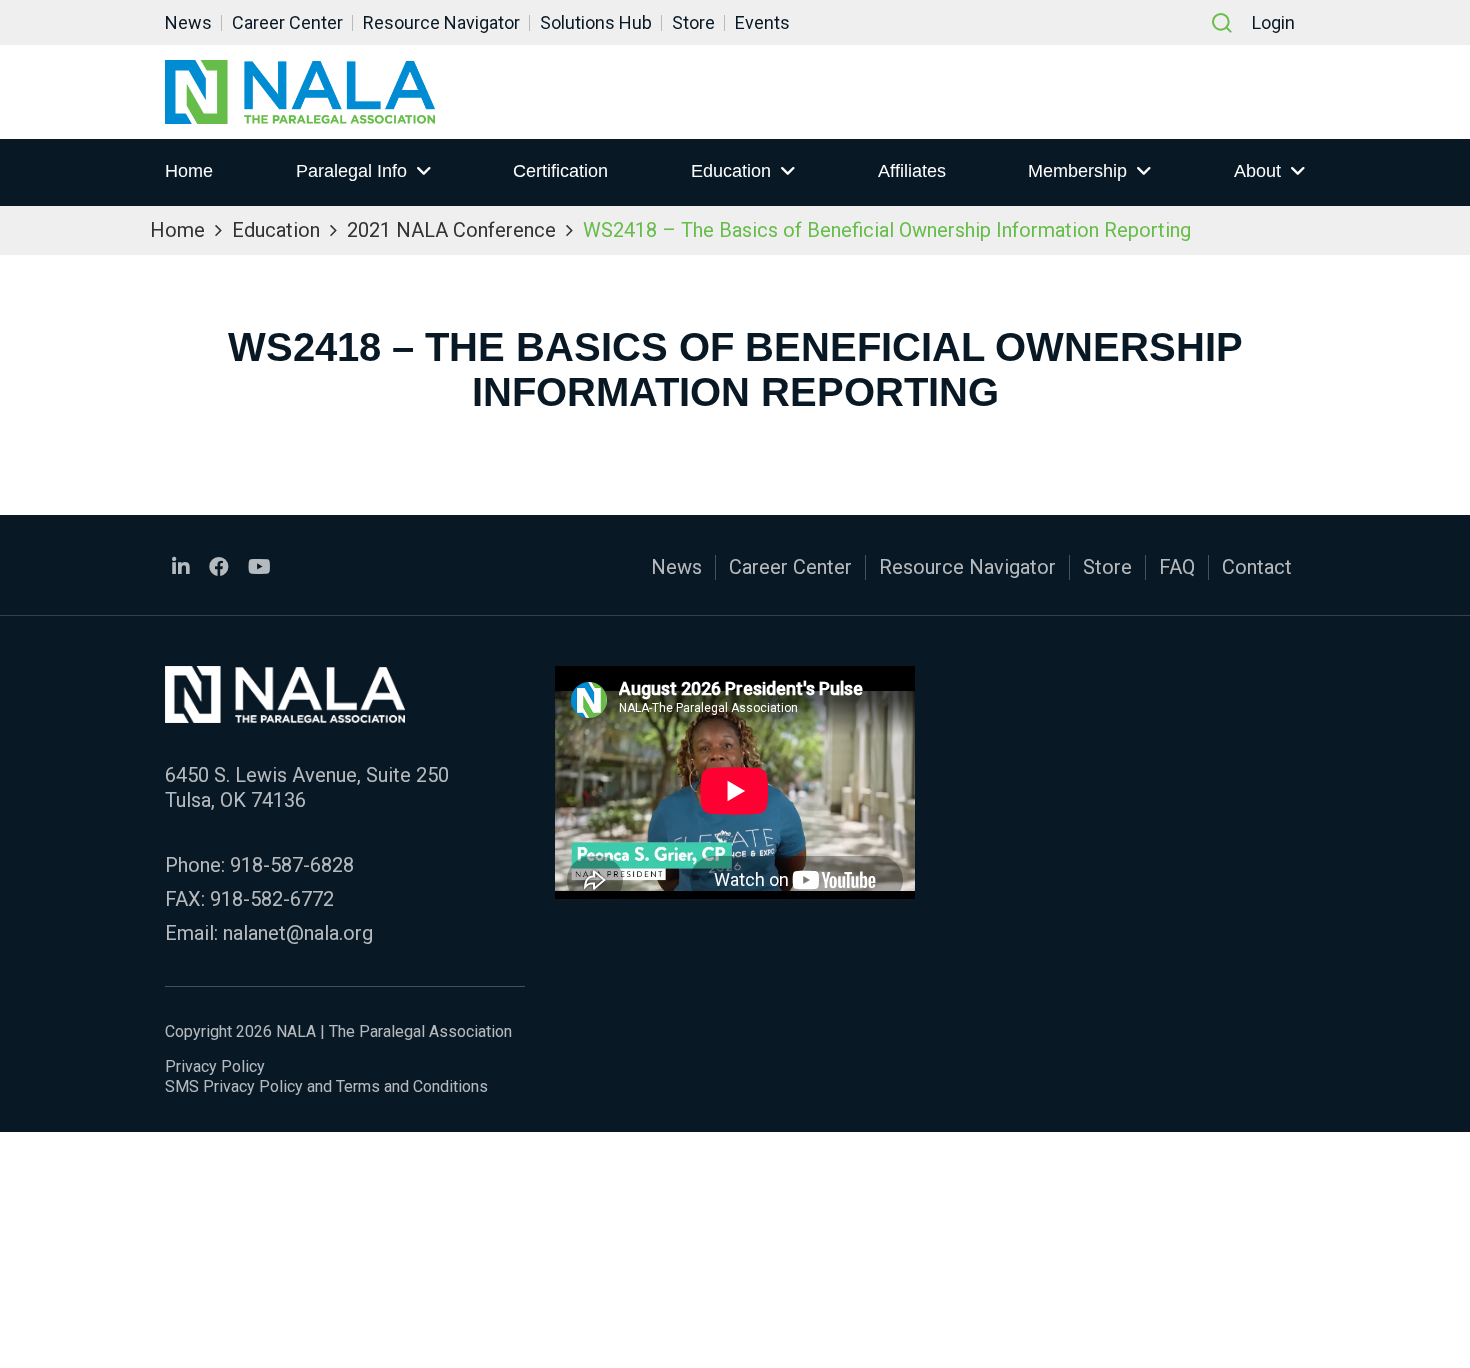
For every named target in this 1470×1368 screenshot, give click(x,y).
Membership (1077, 171)
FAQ (1177, 567)
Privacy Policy (215, 1066)
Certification (560, 171)
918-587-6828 (292, 865)
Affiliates (912, 171)
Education (731, 171)
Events (762, 22)
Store (693, 22)
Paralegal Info (351, 171)
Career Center (287, 22)
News (188, 22)
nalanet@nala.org (298, 933)
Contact (1257, 567)
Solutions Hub (596, 22)
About (1257, 171)
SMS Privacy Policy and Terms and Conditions (326, 1086)
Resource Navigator (441, 22)
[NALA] (300, 92)
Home (189, 171)
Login (1273, 22)
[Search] (1222, 23)
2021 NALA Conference (451, 230)
